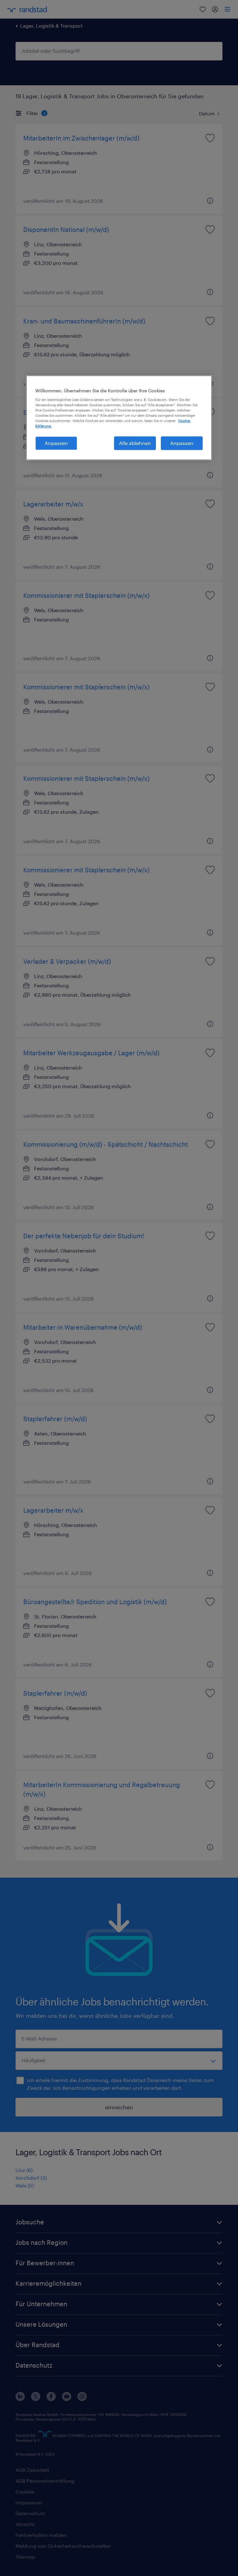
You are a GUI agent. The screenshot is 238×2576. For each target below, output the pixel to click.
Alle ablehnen (135, 443)
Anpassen (56, 443)
